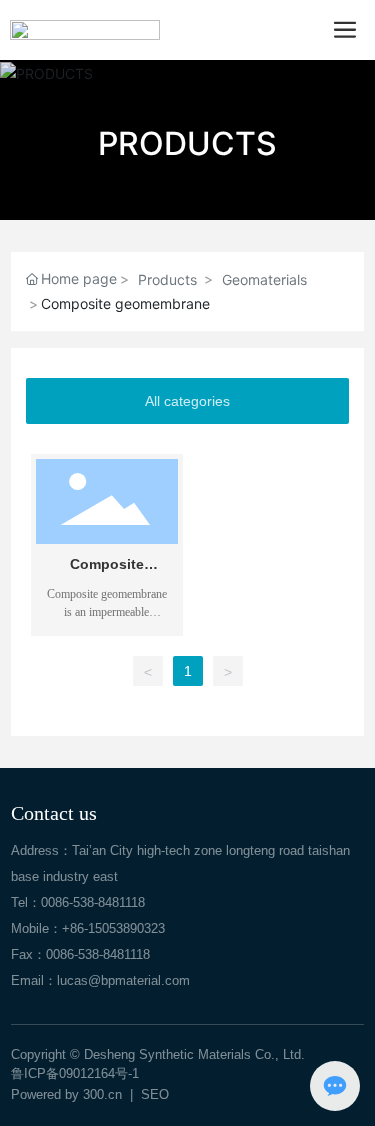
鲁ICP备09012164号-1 (75, 1073)
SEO (155, 1094)
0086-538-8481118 (93, 902)
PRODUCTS (187, 143)
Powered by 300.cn (66, 1094)
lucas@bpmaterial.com (123, 980)
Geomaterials (264, 279)
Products (167, 279)
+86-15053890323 (113, 928)
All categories (187, 401)
